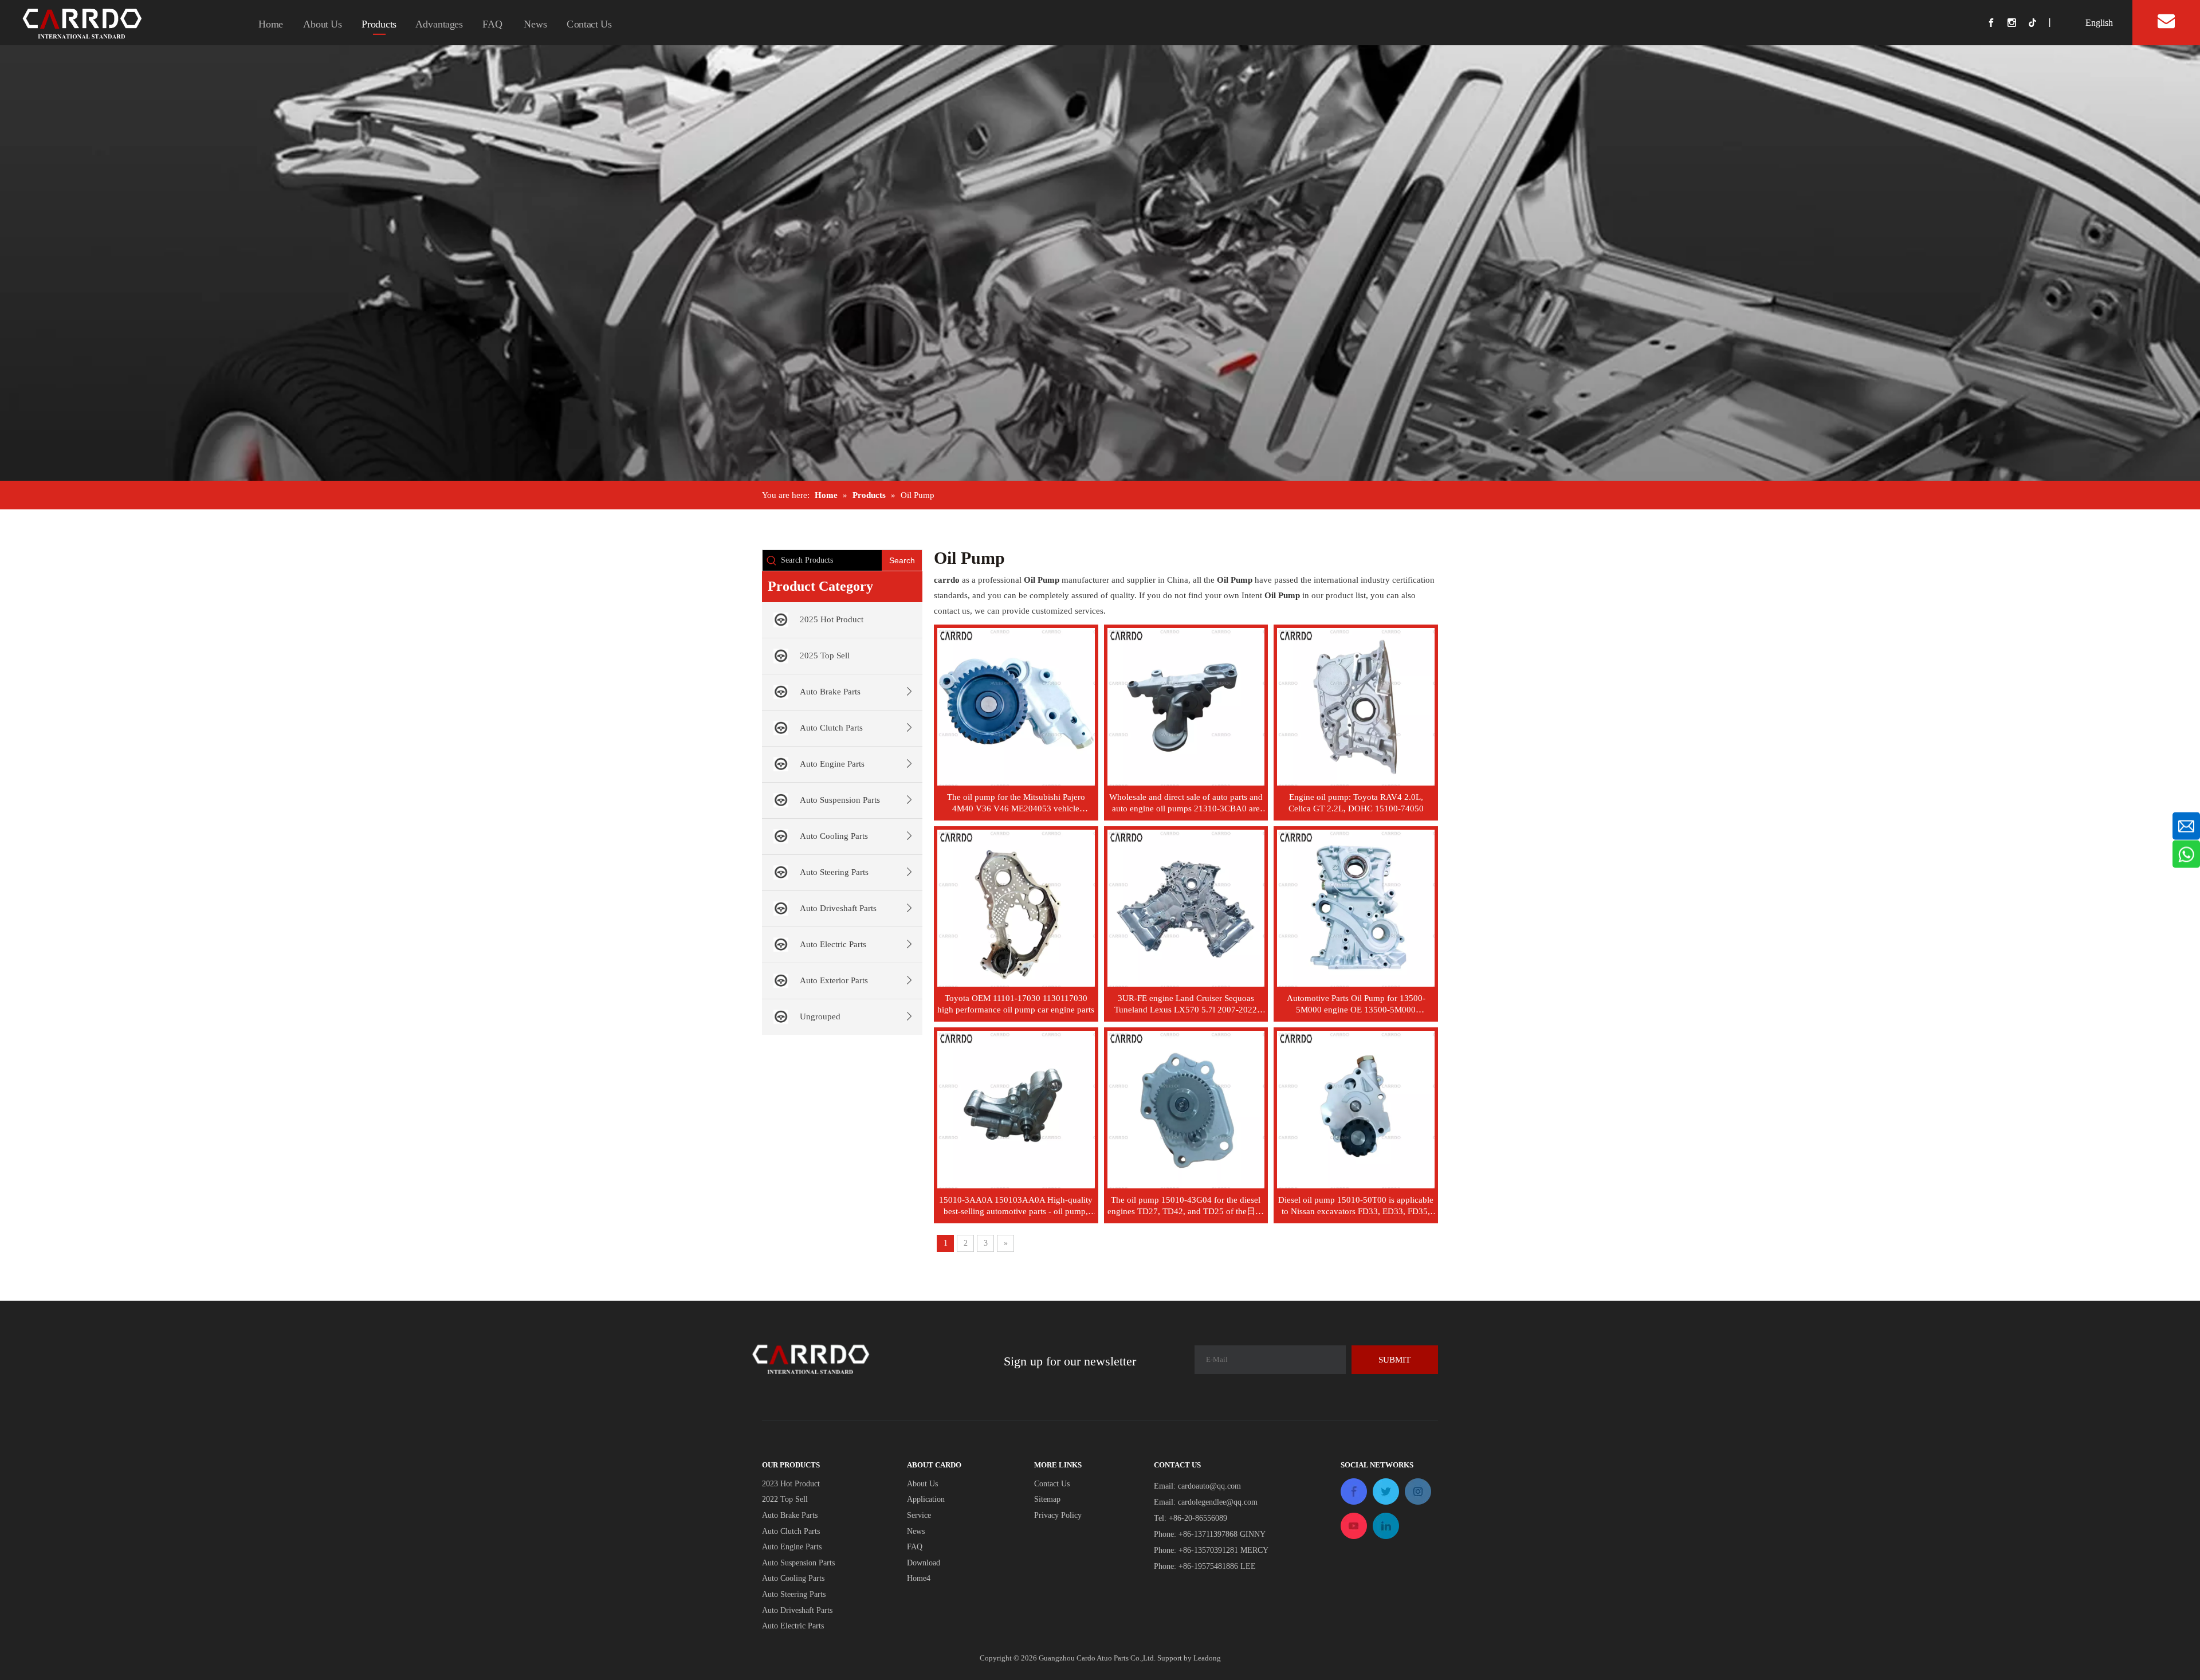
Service (919, 1515)
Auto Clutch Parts (831, 728)
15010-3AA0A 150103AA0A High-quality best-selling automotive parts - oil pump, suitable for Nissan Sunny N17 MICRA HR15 (1016, 1206)
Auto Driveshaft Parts (838, 908)
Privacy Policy (1058, 1515)
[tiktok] (2037, 23)
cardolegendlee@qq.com (1218, 1502)
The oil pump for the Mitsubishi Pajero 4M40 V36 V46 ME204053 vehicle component (1016, 803)
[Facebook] (1997, 23)
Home (271, 24)
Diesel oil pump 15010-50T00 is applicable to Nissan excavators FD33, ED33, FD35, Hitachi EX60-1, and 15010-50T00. (1356, 1206)
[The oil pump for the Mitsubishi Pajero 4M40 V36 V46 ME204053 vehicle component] (1016, 706)
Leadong (1207, 1658)
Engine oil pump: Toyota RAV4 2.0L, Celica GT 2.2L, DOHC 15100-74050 (1356, 803)
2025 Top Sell (825, 655)
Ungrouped (820, 1016)
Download (924, 1563)
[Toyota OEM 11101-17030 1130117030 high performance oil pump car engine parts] (1016, 907)
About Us (323, 24)
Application (926, 1499)
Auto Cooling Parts (834, 836)
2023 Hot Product (791, 1484)
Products (379, 24)
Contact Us (589, 24)
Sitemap (1047, 1499)
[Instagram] (2018, 23)
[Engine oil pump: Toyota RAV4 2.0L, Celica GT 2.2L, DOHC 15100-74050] (1356, 706)
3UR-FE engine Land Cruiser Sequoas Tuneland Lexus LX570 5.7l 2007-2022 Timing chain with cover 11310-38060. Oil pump (1186, 1004)
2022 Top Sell (785, 1499)
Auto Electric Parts (833, 944)
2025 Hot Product (832, 619)
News (535, 24)
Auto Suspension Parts (840, 800)
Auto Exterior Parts (834, 980)
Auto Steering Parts (834, 872)
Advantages (439, 24)
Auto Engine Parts (832, 764)
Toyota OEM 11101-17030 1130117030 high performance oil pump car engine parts (1016, 1004)
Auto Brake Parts (830, 692)
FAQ (492, 24)
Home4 (919, 1578)
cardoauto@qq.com (1209, 1486)
